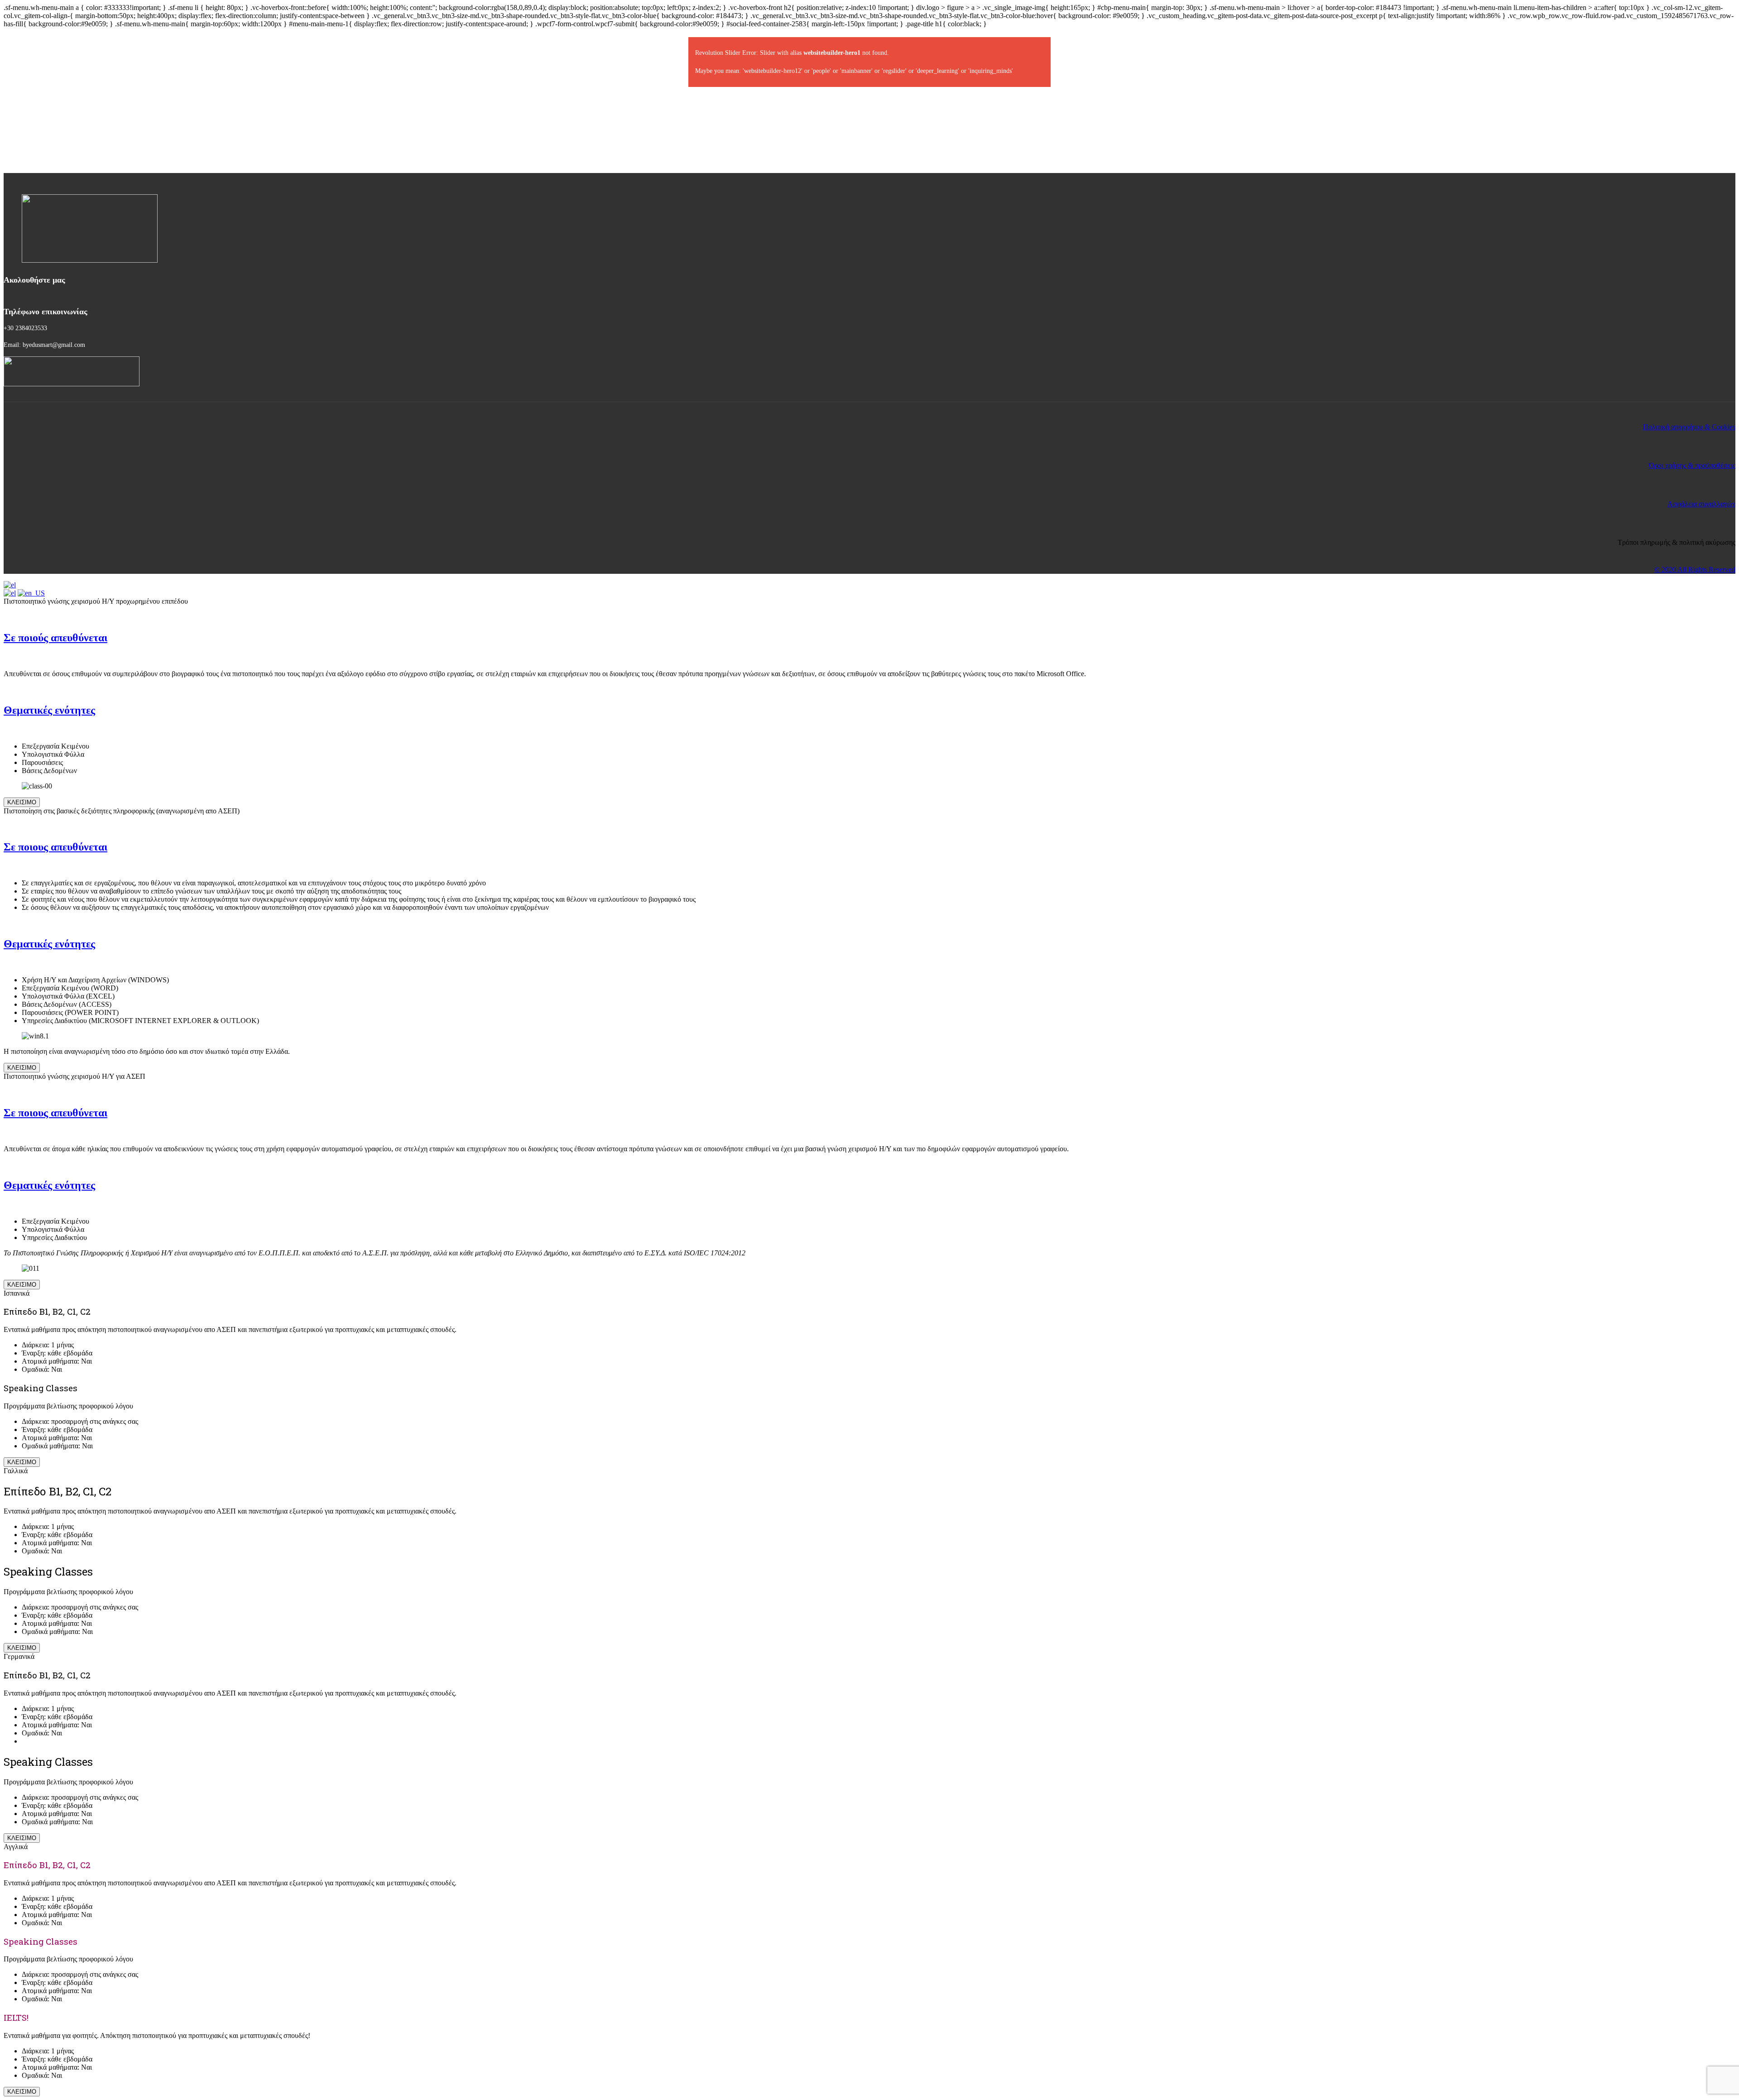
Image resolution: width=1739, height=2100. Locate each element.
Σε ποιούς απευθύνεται (55, 638)
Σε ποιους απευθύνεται (55, 847)
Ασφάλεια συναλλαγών (1701, 504)
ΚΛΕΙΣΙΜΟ (22, 802)
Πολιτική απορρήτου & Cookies (1689, 427)
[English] (31, 593)
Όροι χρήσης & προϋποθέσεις (1692, 465)
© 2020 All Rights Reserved (1695, 569)
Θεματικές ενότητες (49, 710)
